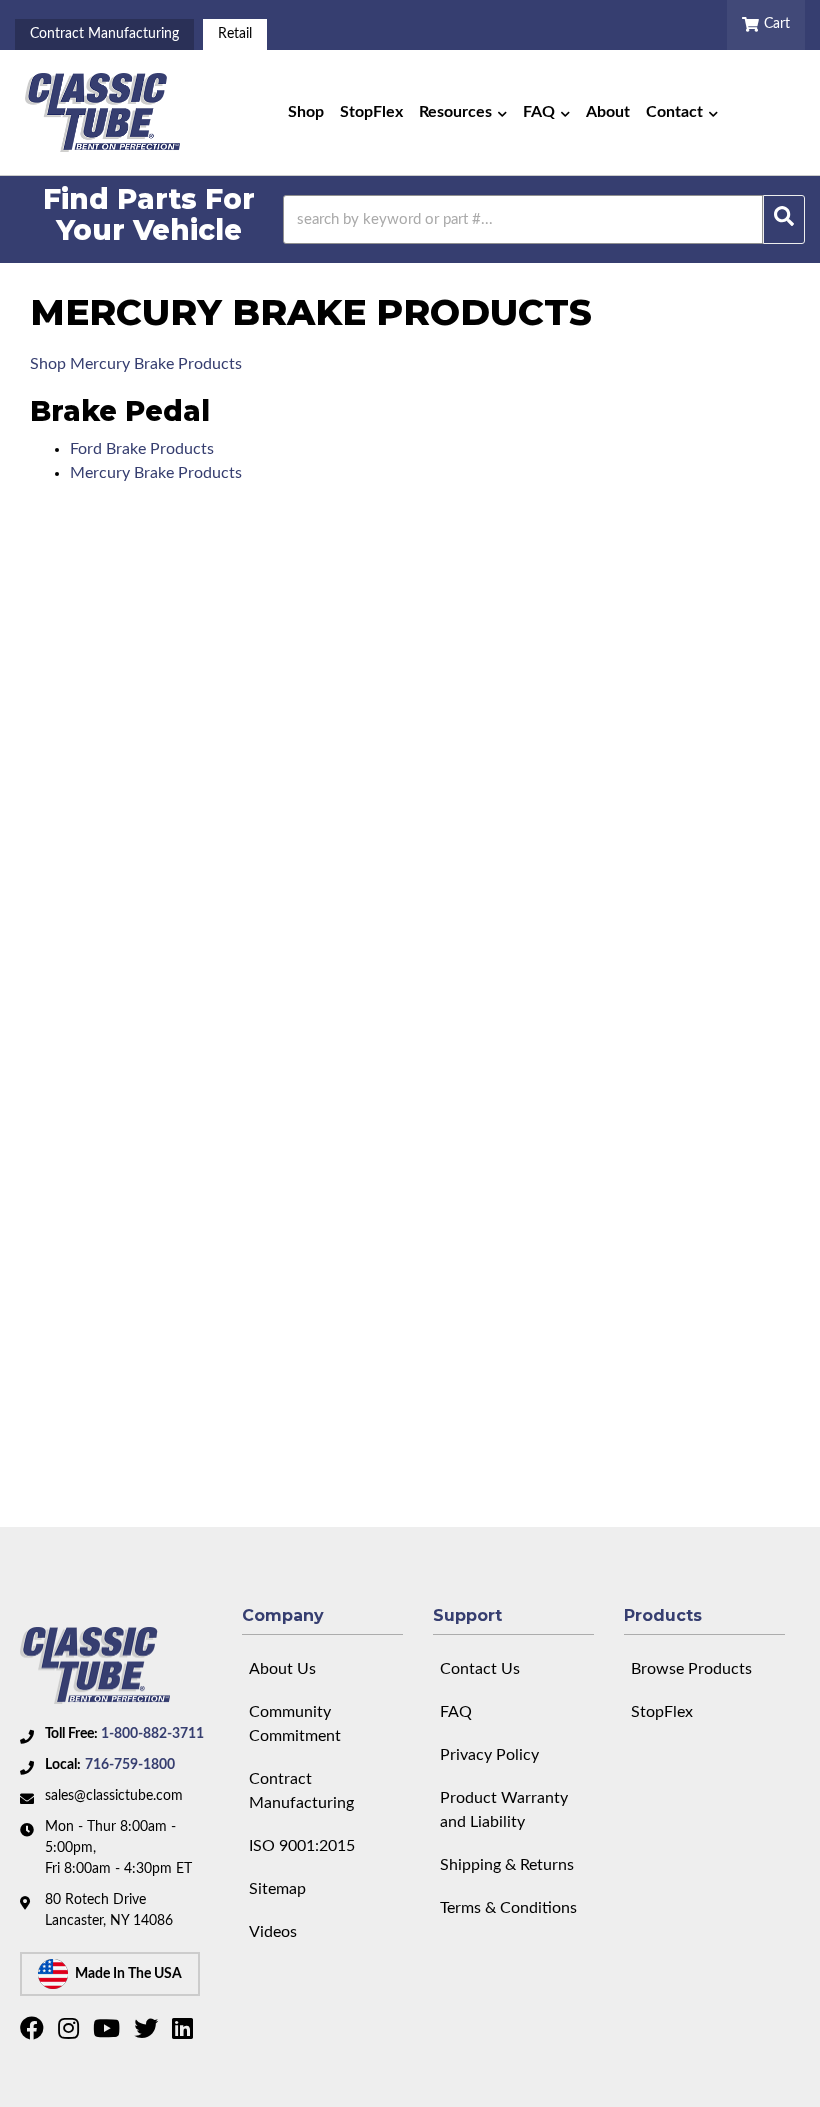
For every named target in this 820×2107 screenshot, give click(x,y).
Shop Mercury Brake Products (136, 364)
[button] (463, 113)
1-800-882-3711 (152, 1734)
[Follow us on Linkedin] (185, 2033)
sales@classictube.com (114, 1796)
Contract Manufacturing (104, 34)
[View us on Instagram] (71, 2033)
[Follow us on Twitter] (148, 2033)
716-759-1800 (130, 1765)
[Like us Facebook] (34, 2033)
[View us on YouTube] (109, 2033)
